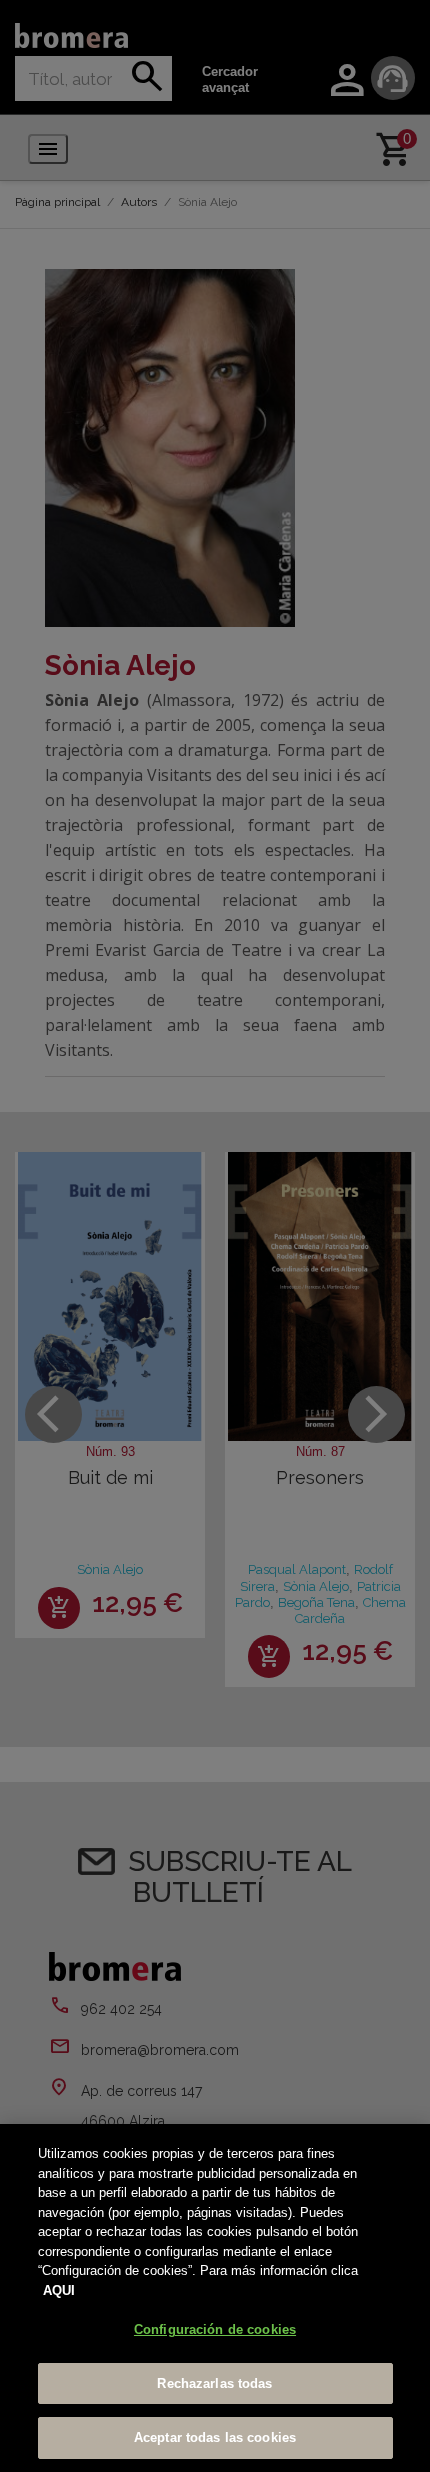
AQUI (59, 2290)
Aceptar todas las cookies (215, 2437)
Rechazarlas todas (214, 2383)
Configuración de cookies (215, 2329)
